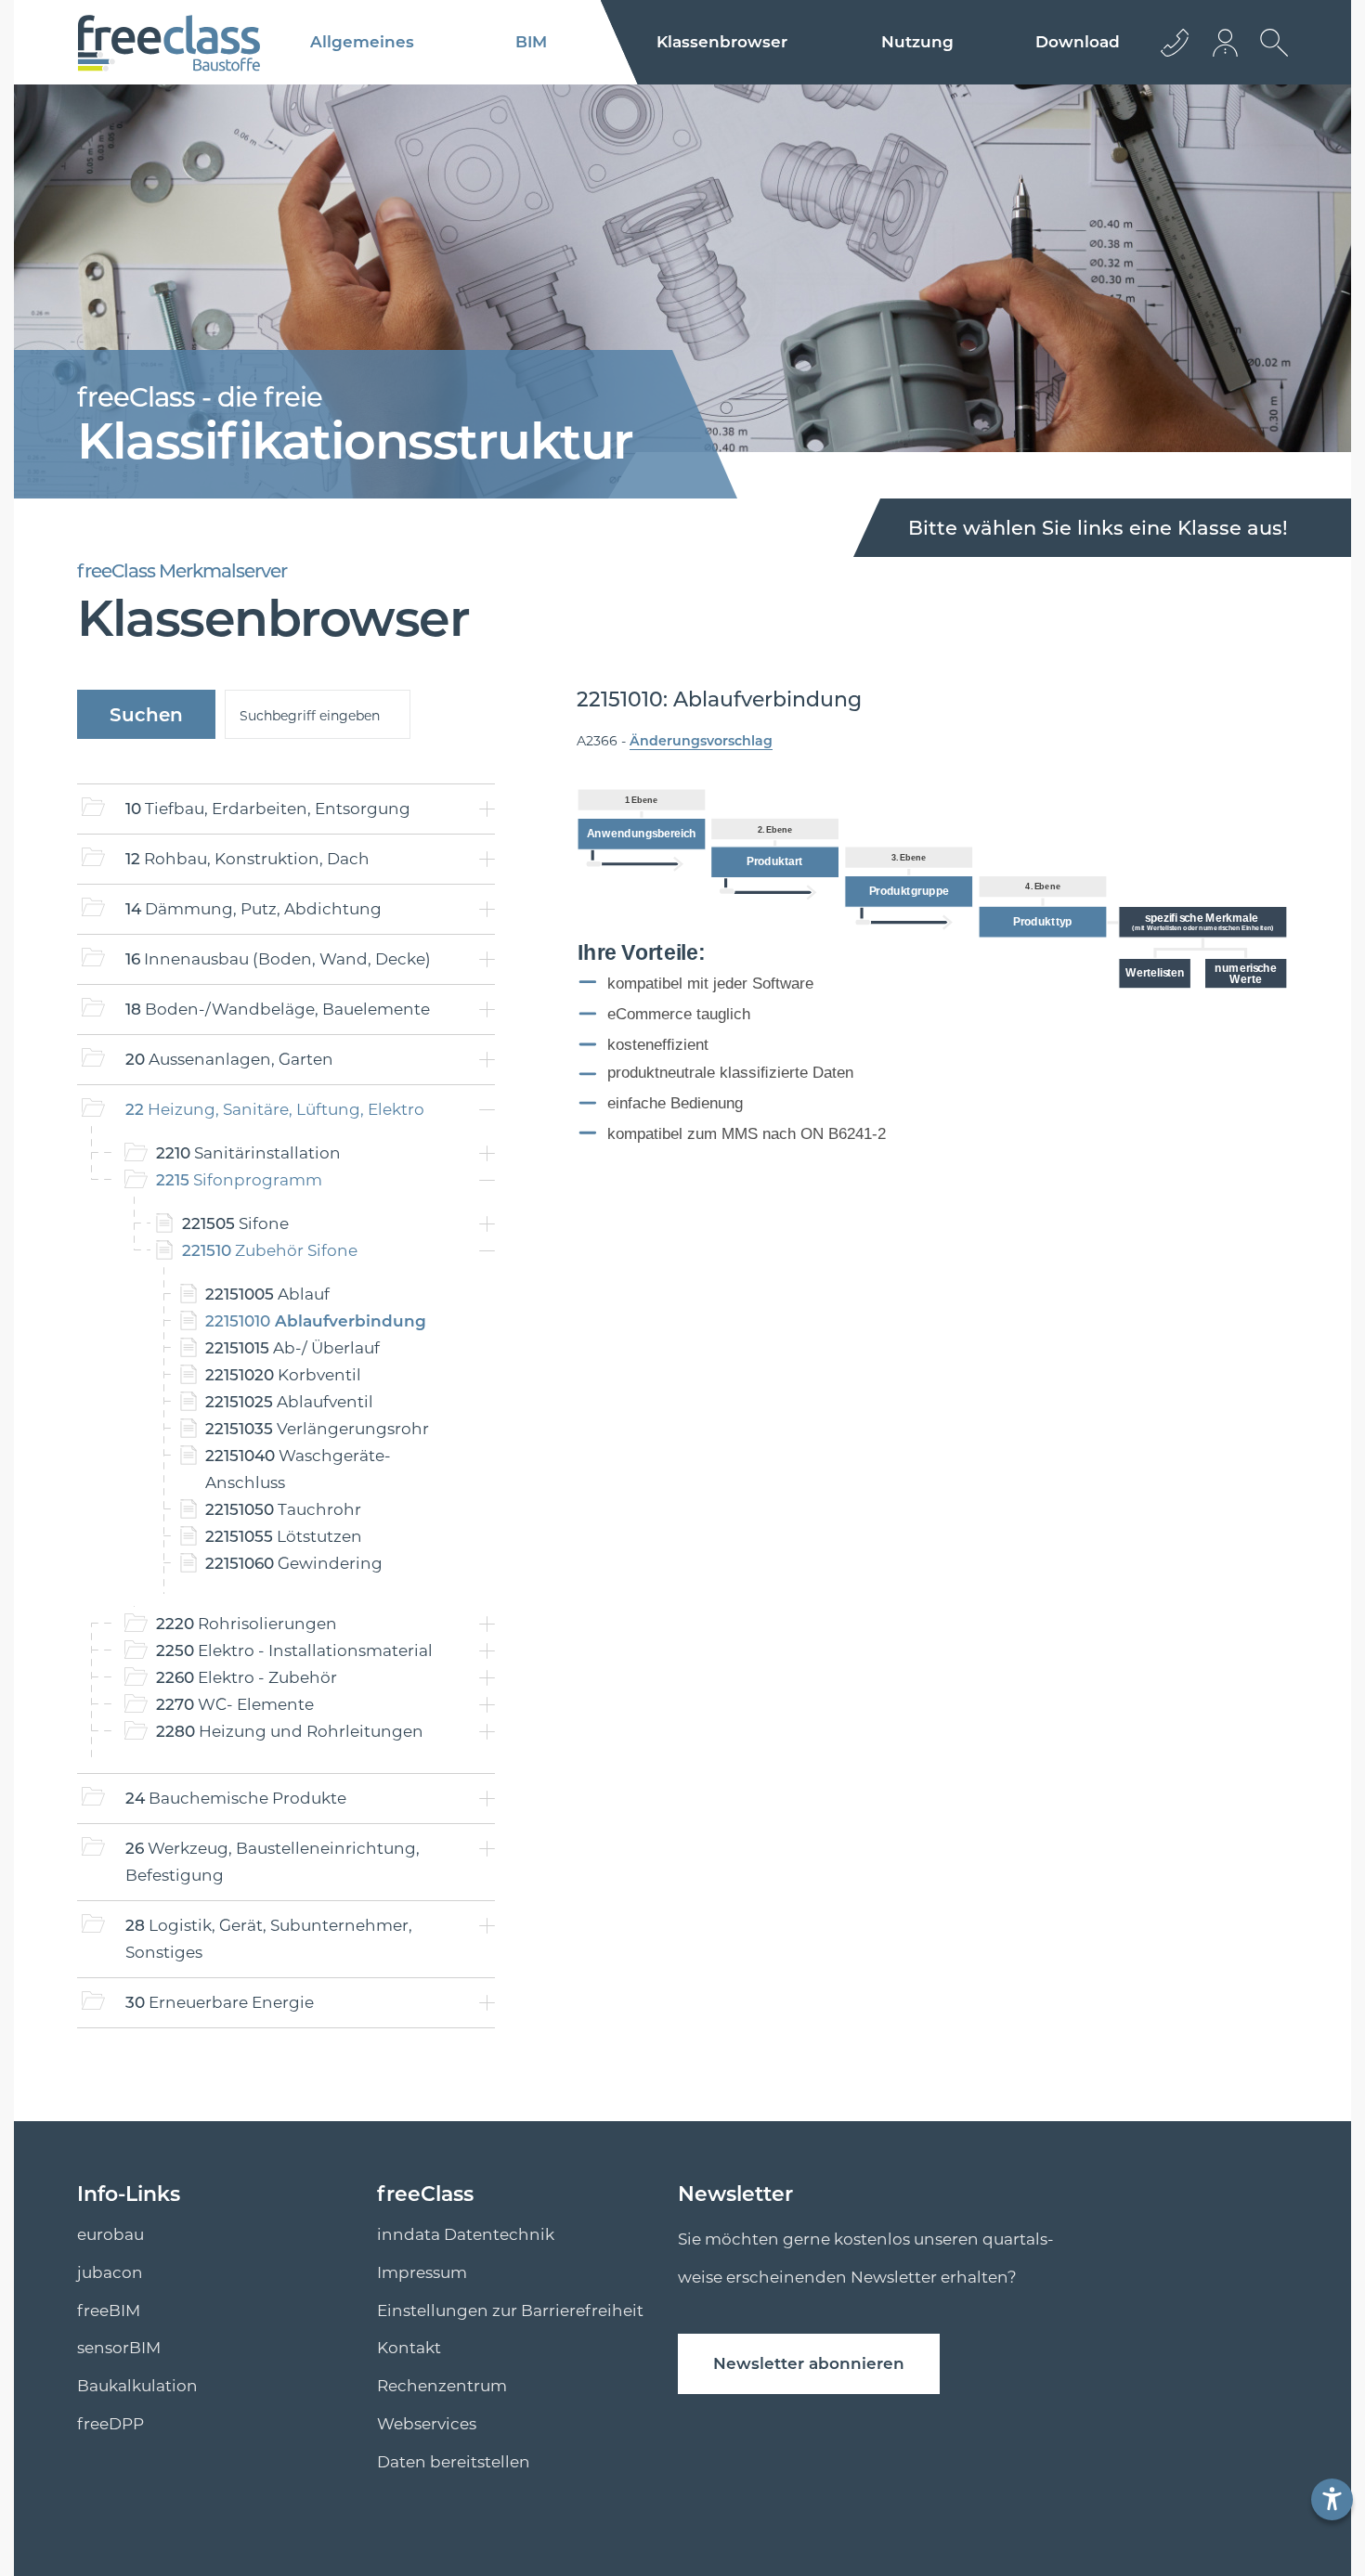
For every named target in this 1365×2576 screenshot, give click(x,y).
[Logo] (169, 43)
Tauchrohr (283, 1509)
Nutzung (917, 42)
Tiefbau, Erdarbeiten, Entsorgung (268, 809)
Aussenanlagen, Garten (229, 1059)
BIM (531, 42)
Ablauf (267, 1294)
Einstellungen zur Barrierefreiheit (510, 2311)
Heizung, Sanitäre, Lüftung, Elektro (275, 1109)
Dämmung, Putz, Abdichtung (253, 909)
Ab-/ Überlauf (292, 1348)
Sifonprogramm (239, 1180)
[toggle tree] (487, 809)
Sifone (235, 1223)
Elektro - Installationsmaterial (294, 1650)
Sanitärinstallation (248, 1153)
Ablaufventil (289, 1402)
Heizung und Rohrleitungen (290, 1731)
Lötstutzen (284, 1536)
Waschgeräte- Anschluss (298, 1469)
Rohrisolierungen (247, 1624)
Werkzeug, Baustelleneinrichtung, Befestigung (273, 1862)
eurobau (110, 2234)
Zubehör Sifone (270, 1250)
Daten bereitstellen (454, 2462)
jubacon (110, 2272)
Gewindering (294, 1563)
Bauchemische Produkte (236, 1798)
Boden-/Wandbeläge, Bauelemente (278, 1009)
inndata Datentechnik (466, 2234)
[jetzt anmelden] (1227, 42)
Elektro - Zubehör (247, 1677)
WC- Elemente (235, 1704)
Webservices (427, 2424)
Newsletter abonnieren (809, 2363)
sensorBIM (119, 2348)
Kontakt (409, 2348)
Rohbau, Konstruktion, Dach (247, 859)
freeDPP (110, 2424)
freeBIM (109, 2311)
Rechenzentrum (442, 2386)
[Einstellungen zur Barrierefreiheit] (1332, 2499)
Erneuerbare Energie (220, 2002)
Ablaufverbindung (316, 1321)
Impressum (422, 2272)
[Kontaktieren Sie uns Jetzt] (1175, 42)
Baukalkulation (137, 2386)
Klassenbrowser (722, 42)
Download (1078, 42)
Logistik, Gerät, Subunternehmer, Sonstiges (269, 1939)
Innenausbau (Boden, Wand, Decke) (278, 959)
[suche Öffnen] (1269, 57)
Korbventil (283, 1375)
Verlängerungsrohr (317, 1429)
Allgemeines (362, 42)
